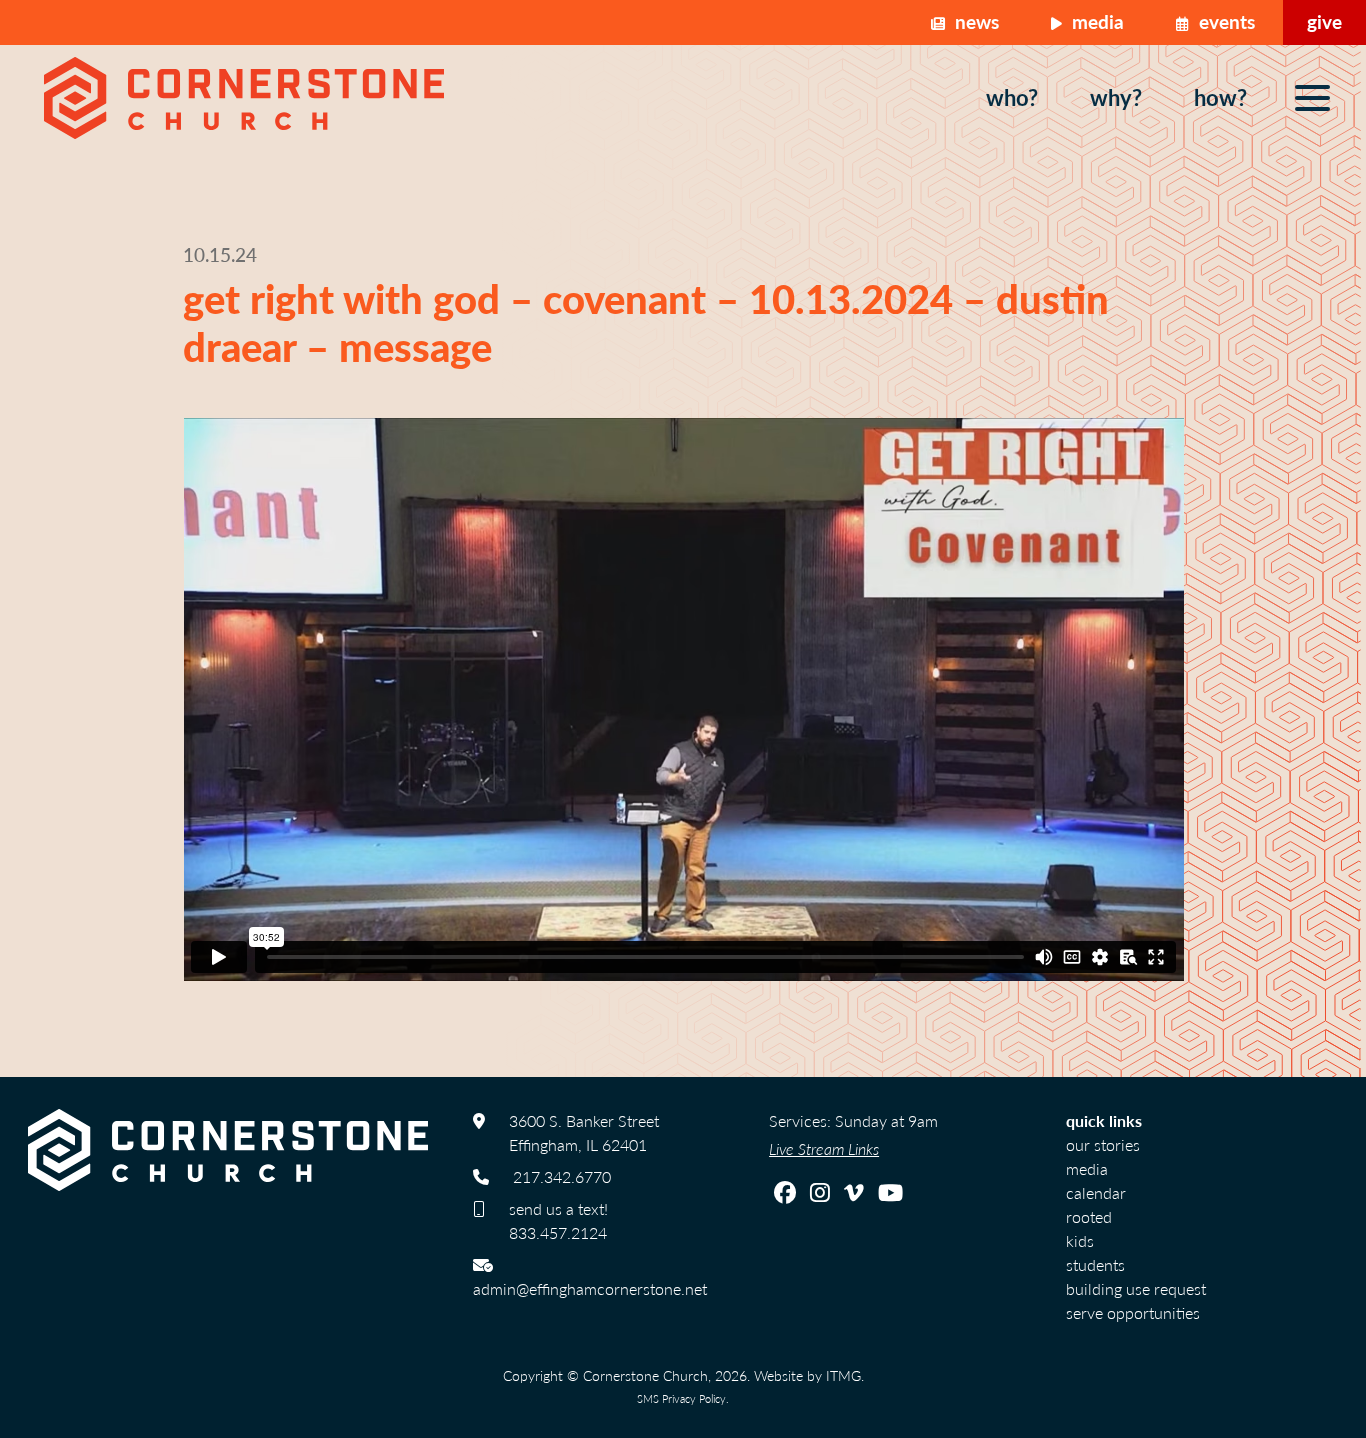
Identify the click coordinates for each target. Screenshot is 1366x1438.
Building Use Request (1136, 1288)
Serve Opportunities (1133, 1312)
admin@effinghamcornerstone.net (590, 1288)
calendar (1096, 1192)
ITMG (843, 1375)
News (974, 21)
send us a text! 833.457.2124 (558, 1220)
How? (1220, 97)
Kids (1080, 1240)
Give (1324, 21)
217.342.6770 (562, 1176)
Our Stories (1103, 1144)
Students (1095, 1264)
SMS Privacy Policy (681, 1398)
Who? (1012, 97)
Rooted (1089, 1216)
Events (1224, 21)
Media (1095, 21)
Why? (1116, 97)
